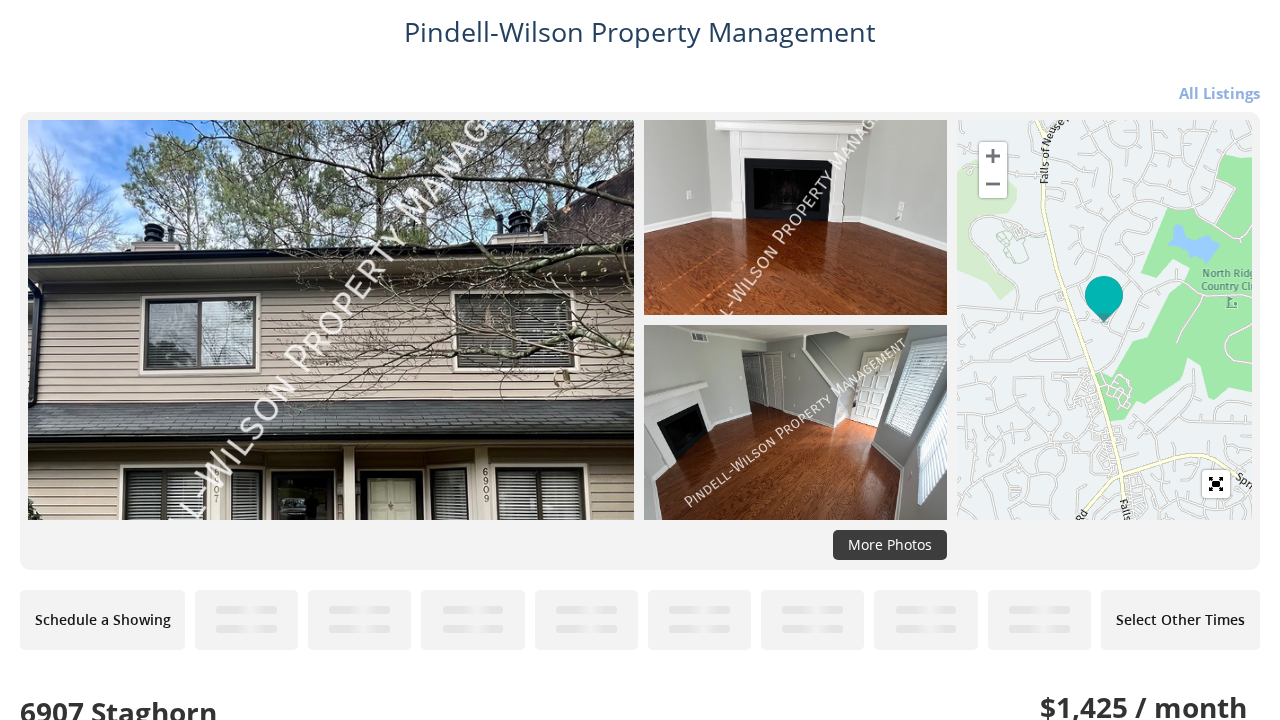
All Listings (1219, 93)
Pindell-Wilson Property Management (640, 32)
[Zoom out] (993, 184)
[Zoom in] (993, 156)
